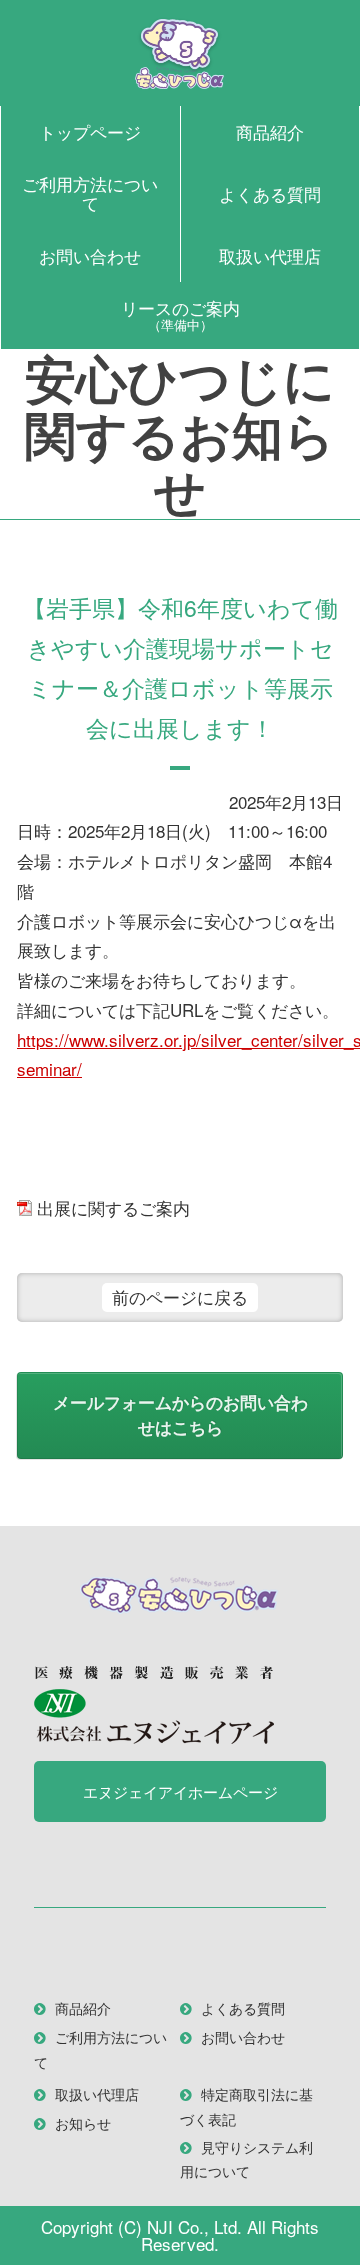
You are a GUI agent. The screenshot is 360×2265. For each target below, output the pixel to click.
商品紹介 (270, 131)
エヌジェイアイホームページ (180, 1791)
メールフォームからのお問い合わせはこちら (180, 1415)
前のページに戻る (180, 1296)
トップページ (90, 131)
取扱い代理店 (270, 255)
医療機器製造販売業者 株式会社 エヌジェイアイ (154, 1704)
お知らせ (83, 2123)
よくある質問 (270, 193)
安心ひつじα (180, 53)
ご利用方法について (90, 193)
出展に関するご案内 (113, 1207)
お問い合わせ (90, 255)
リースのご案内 (180, 314)
